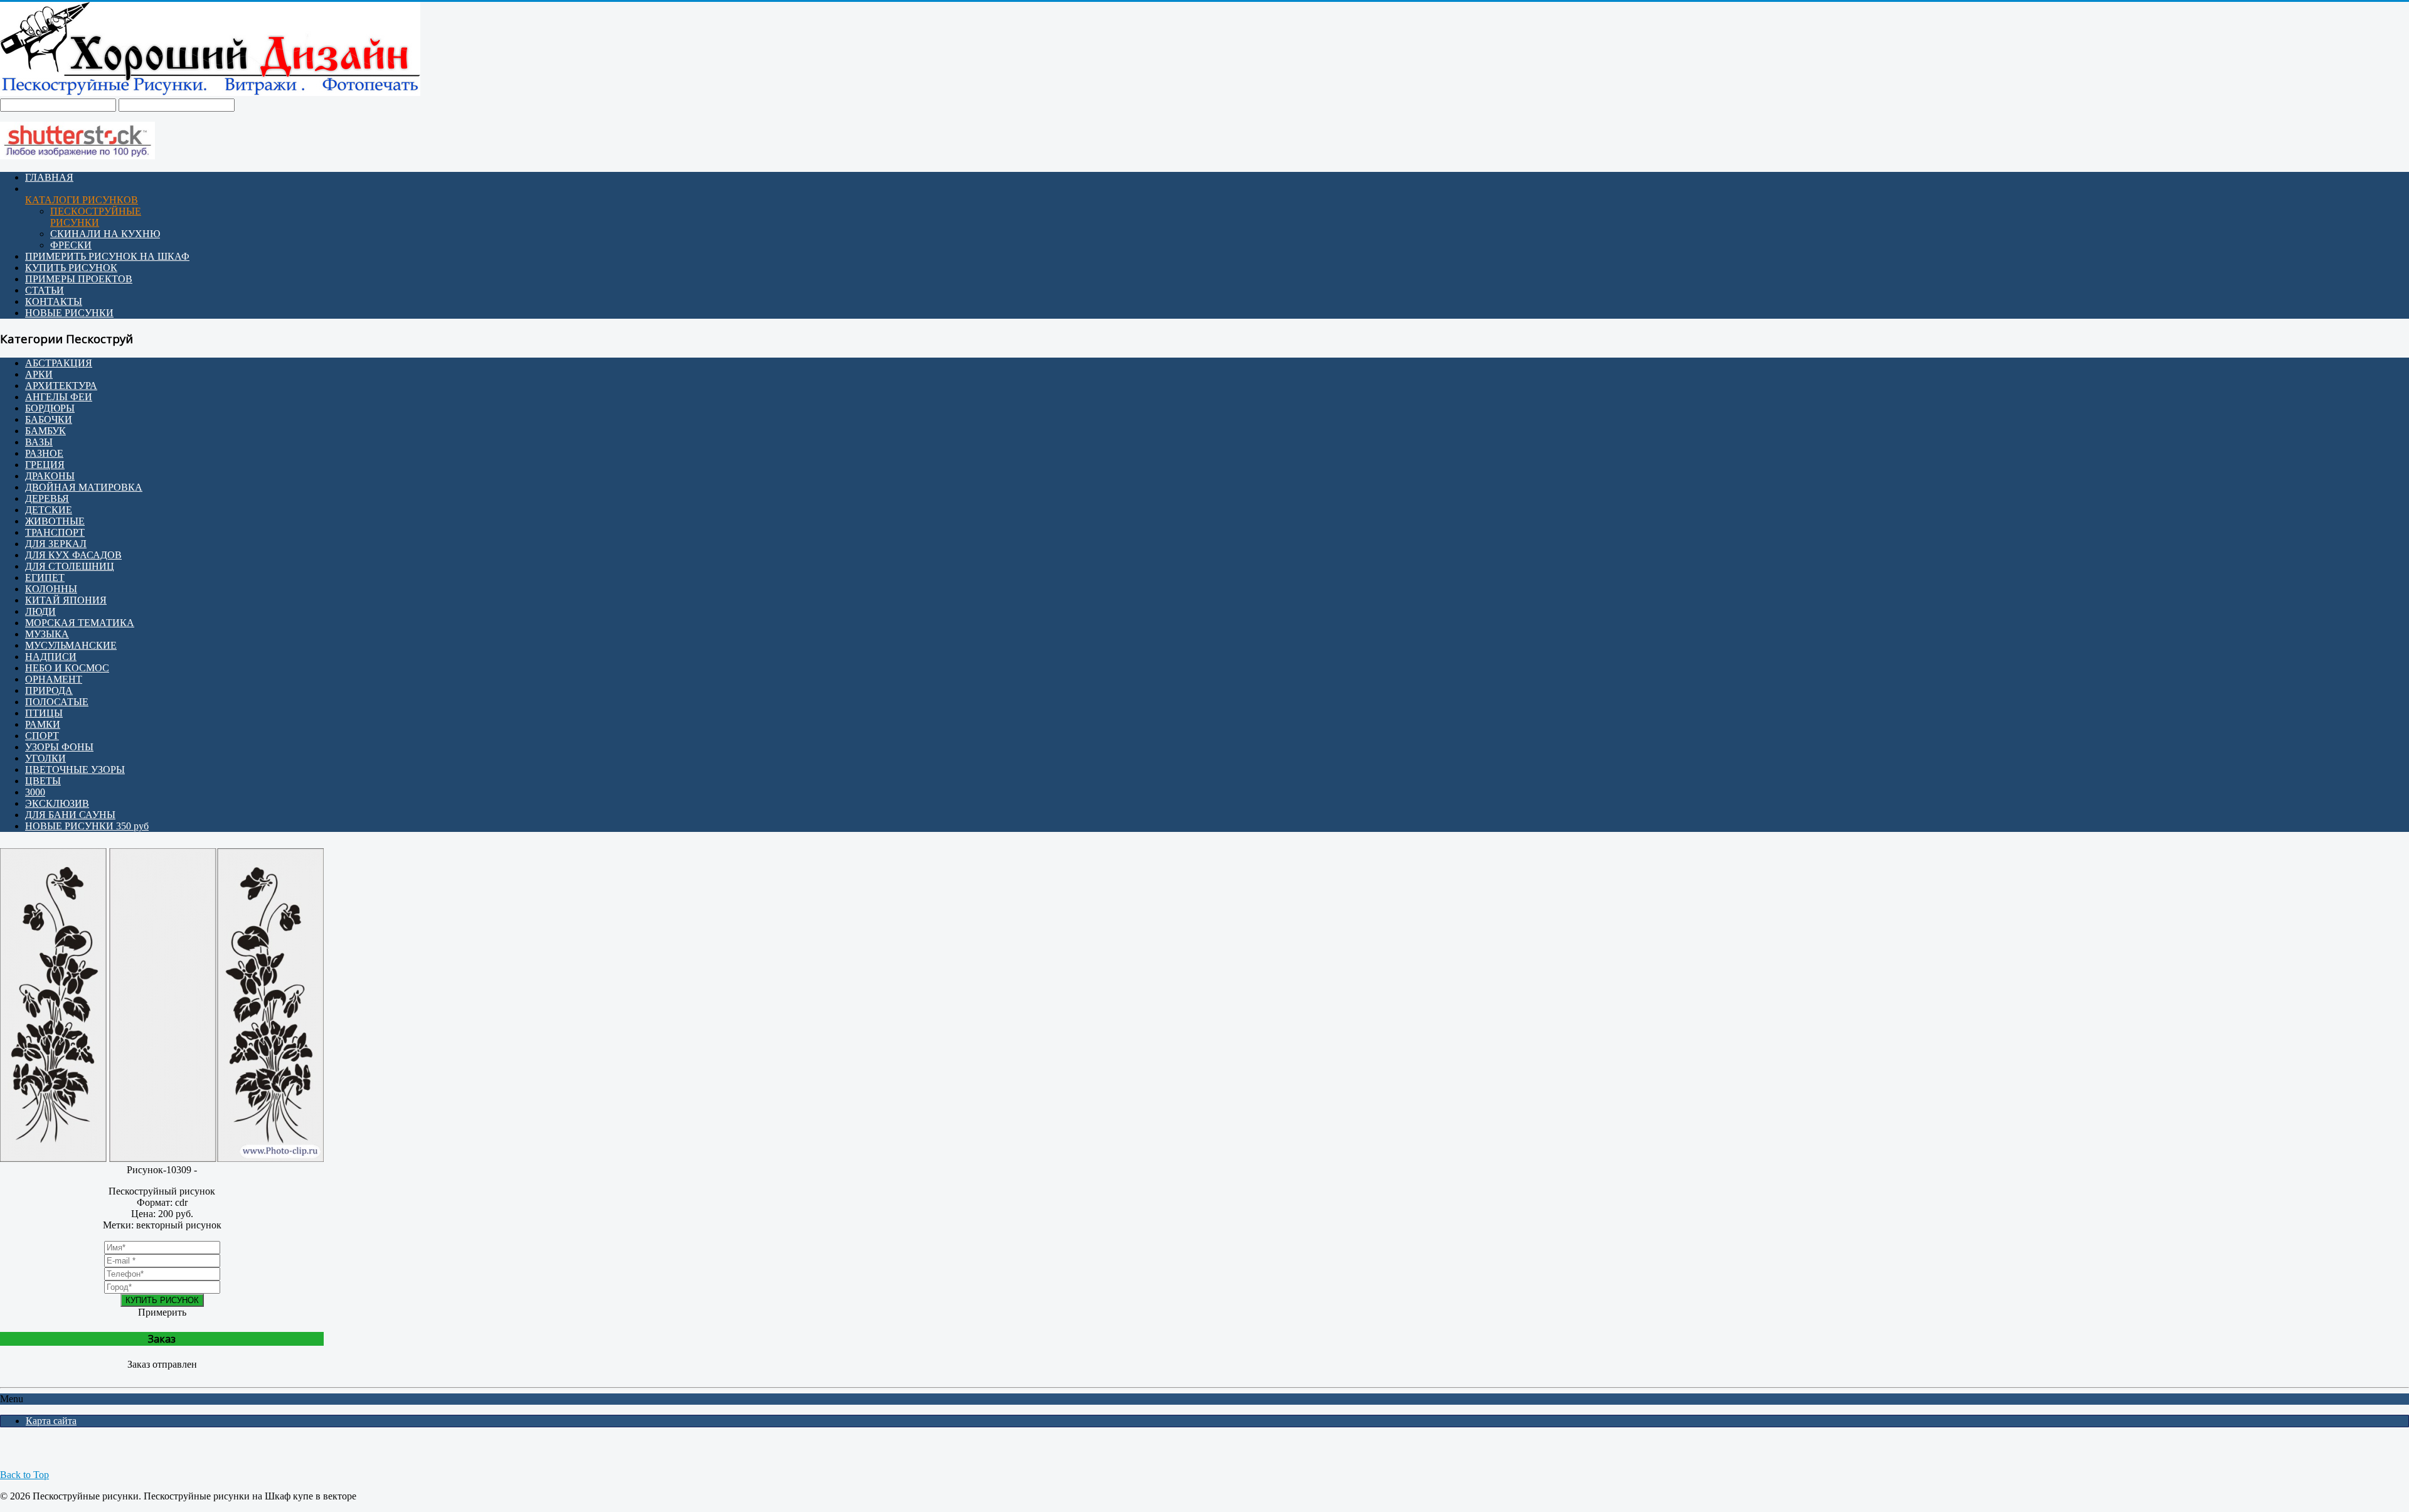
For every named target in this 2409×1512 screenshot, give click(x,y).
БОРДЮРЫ (50, 408)
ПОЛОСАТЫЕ (57, 702)
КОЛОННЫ (51, 589)
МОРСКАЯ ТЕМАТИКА (80, 623)
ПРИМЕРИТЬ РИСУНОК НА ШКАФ (107, 256)
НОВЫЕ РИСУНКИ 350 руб (87, 826)
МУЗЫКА (47, 634)
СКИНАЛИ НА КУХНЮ (105, 234)
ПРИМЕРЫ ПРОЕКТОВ (79, 279)
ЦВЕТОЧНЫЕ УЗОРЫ (75, 769)
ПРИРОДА (49, 690)
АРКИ (39, 374)
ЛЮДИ (40, 611)
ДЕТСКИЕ (49, 510)
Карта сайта (51, 1421)
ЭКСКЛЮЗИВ (57, 803)
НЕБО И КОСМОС (67, 668)
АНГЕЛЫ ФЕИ (59, 397)
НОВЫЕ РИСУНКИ (69, 313)
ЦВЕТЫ (43, 781)
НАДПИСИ (51, 657)
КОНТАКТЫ (54, 301)
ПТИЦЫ (44, 713)
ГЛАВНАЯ (49, 177)
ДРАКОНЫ (50, 476)
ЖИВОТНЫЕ (55, 521)
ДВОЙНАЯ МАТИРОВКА (84, 487)
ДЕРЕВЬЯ (47, 498)
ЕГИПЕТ (45, 578)
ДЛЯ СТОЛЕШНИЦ (70, 566)
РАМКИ (43, 724)
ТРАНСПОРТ (55, 532)
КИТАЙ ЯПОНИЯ (66, 600)
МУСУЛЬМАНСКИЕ (71, 645)
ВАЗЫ (39, 442)
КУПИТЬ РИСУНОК (71, 268)
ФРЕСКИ (71, 245)
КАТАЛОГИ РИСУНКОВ (82, 200)
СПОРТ (42, 736)
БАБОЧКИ (49, 419)
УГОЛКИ (45, 758)
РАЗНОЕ (44, 453)
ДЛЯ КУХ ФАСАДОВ (73, 555)
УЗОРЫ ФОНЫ (59, 747)
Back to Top (24, 1475)
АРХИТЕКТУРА (61, 386)
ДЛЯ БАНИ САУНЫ (70, 815)
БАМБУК (45, 431)
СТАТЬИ (45, 290)
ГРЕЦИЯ (45, 465)
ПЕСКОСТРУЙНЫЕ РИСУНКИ (96, 217)
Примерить (162, 1312)
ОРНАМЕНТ (54, 679)
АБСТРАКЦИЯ (59, 363)
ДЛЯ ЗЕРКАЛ (56, 544)
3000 (35, 792)
